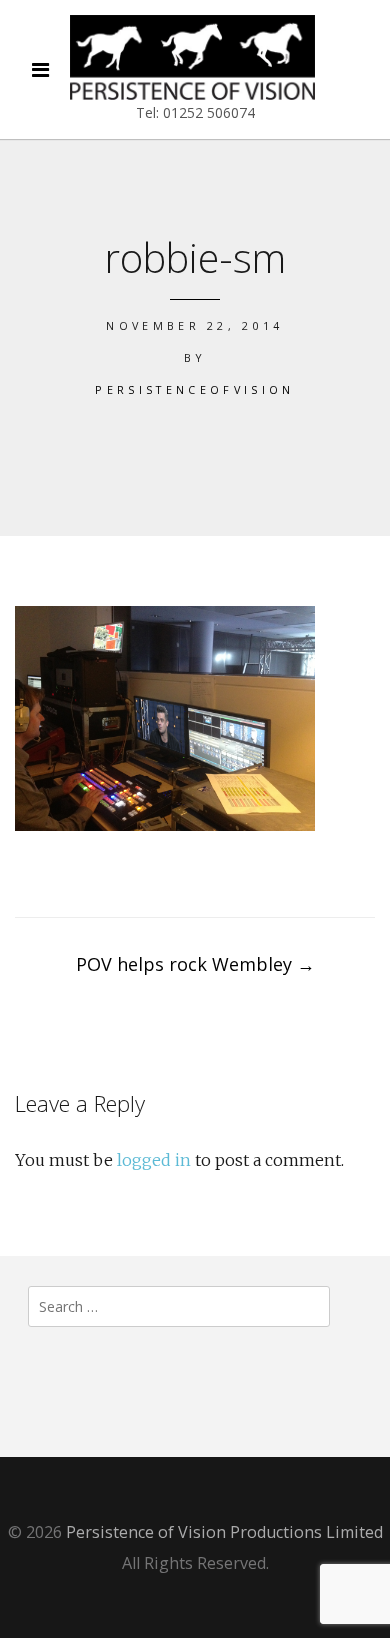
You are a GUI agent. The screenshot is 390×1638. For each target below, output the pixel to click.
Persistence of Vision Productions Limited (224, 1532)
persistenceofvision (194, 389)
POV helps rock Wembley (195, 964)
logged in (154, 1160)
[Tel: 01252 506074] (192, 57)
